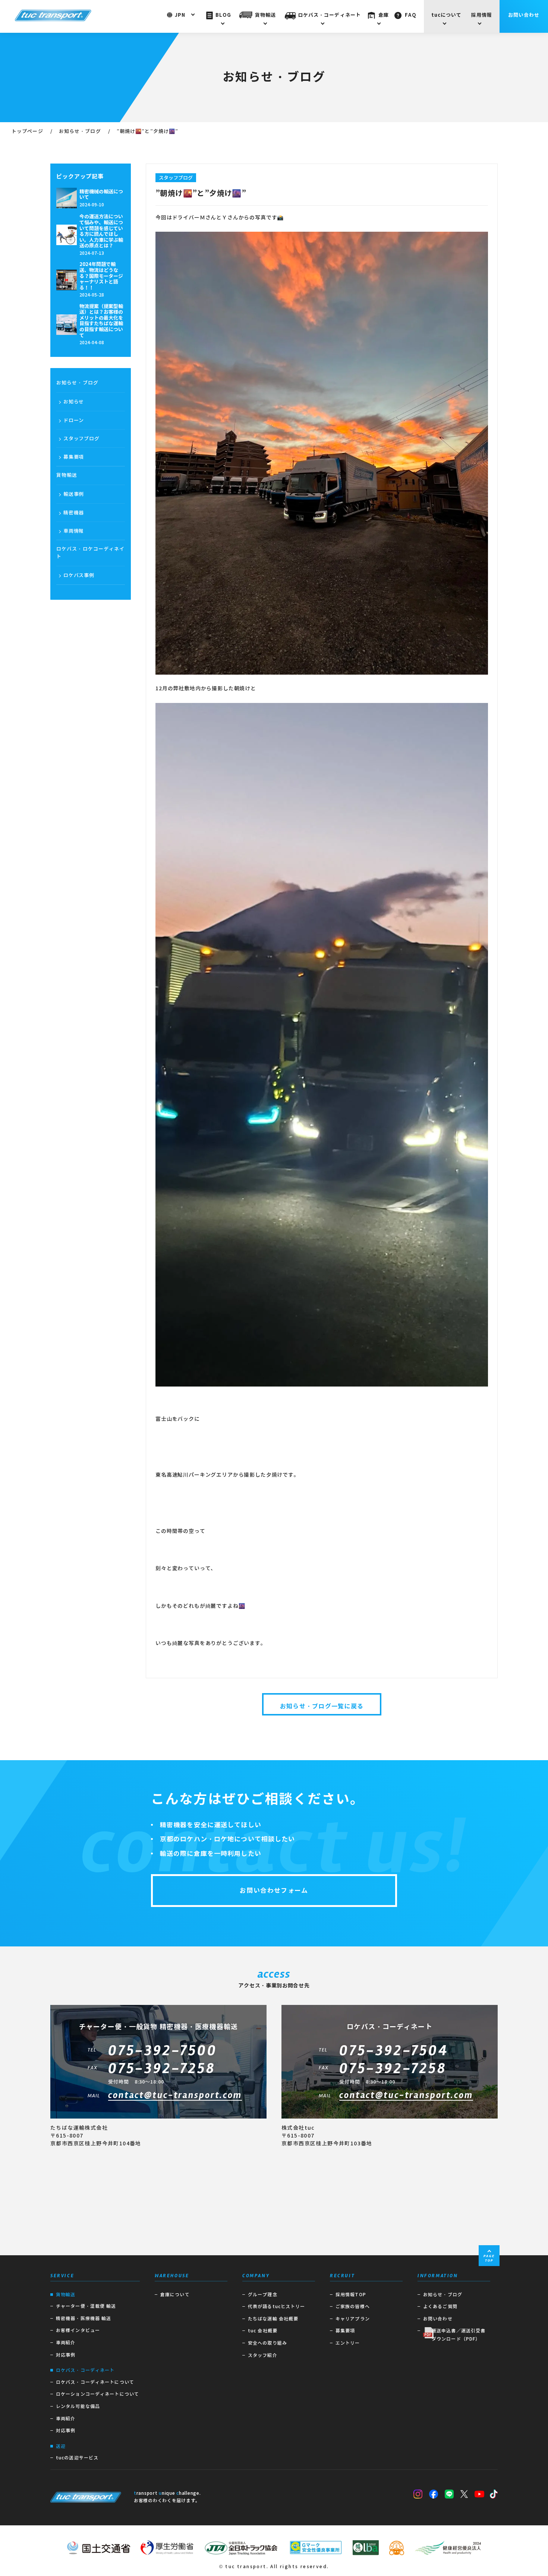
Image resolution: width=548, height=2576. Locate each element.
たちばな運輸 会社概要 (273, 2319)
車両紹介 (66, 2343)
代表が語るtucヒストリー (277, 2306)
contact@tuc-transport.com (175, 2096)
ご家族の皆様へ (353, 2306)
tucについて (447, 15)
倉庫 (384, 15)
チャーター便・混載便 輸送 (86, 2306)
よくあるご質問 (440, 2306)
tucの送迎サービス (77, 2458)
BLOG (223, 15)
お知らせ (74, 402)
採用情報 (482, 15)
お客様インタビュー (78, 2330)
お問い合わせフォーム (274, 1891)
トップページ (27, 131)
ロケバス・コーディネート (329, 15)
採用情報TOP (351, 2295)
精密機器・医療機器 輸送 (84, 2318)
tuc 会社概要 (263, 2331)
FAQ (410, 15)
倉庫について (175, 2295)
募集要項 (74, 457)
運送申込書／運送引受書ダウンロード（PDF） (459, 2335)
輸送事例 (74, 494)
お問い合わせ (524, 15)
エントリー (348, 2343)
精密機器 (74, 513)
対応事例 (66, 2355)
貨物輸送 (265, 15)
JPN (180, 15)
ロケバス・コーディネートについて (95, 2382)
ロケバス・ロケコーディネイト (91, 553)
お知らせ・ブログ (80, 131)
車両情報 (74, 531)
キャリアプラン (353, 2319)
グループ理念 (263, 2295)
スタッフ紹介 (263, 2355)
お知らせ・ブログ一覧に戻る (322, 1706)
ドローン (74, 420)
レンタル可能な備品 (78, 2406)
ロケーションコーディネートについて (97, 2394)
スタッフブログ (81, 439)
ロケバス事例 (79, 575)
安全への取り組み (267, 2343)
